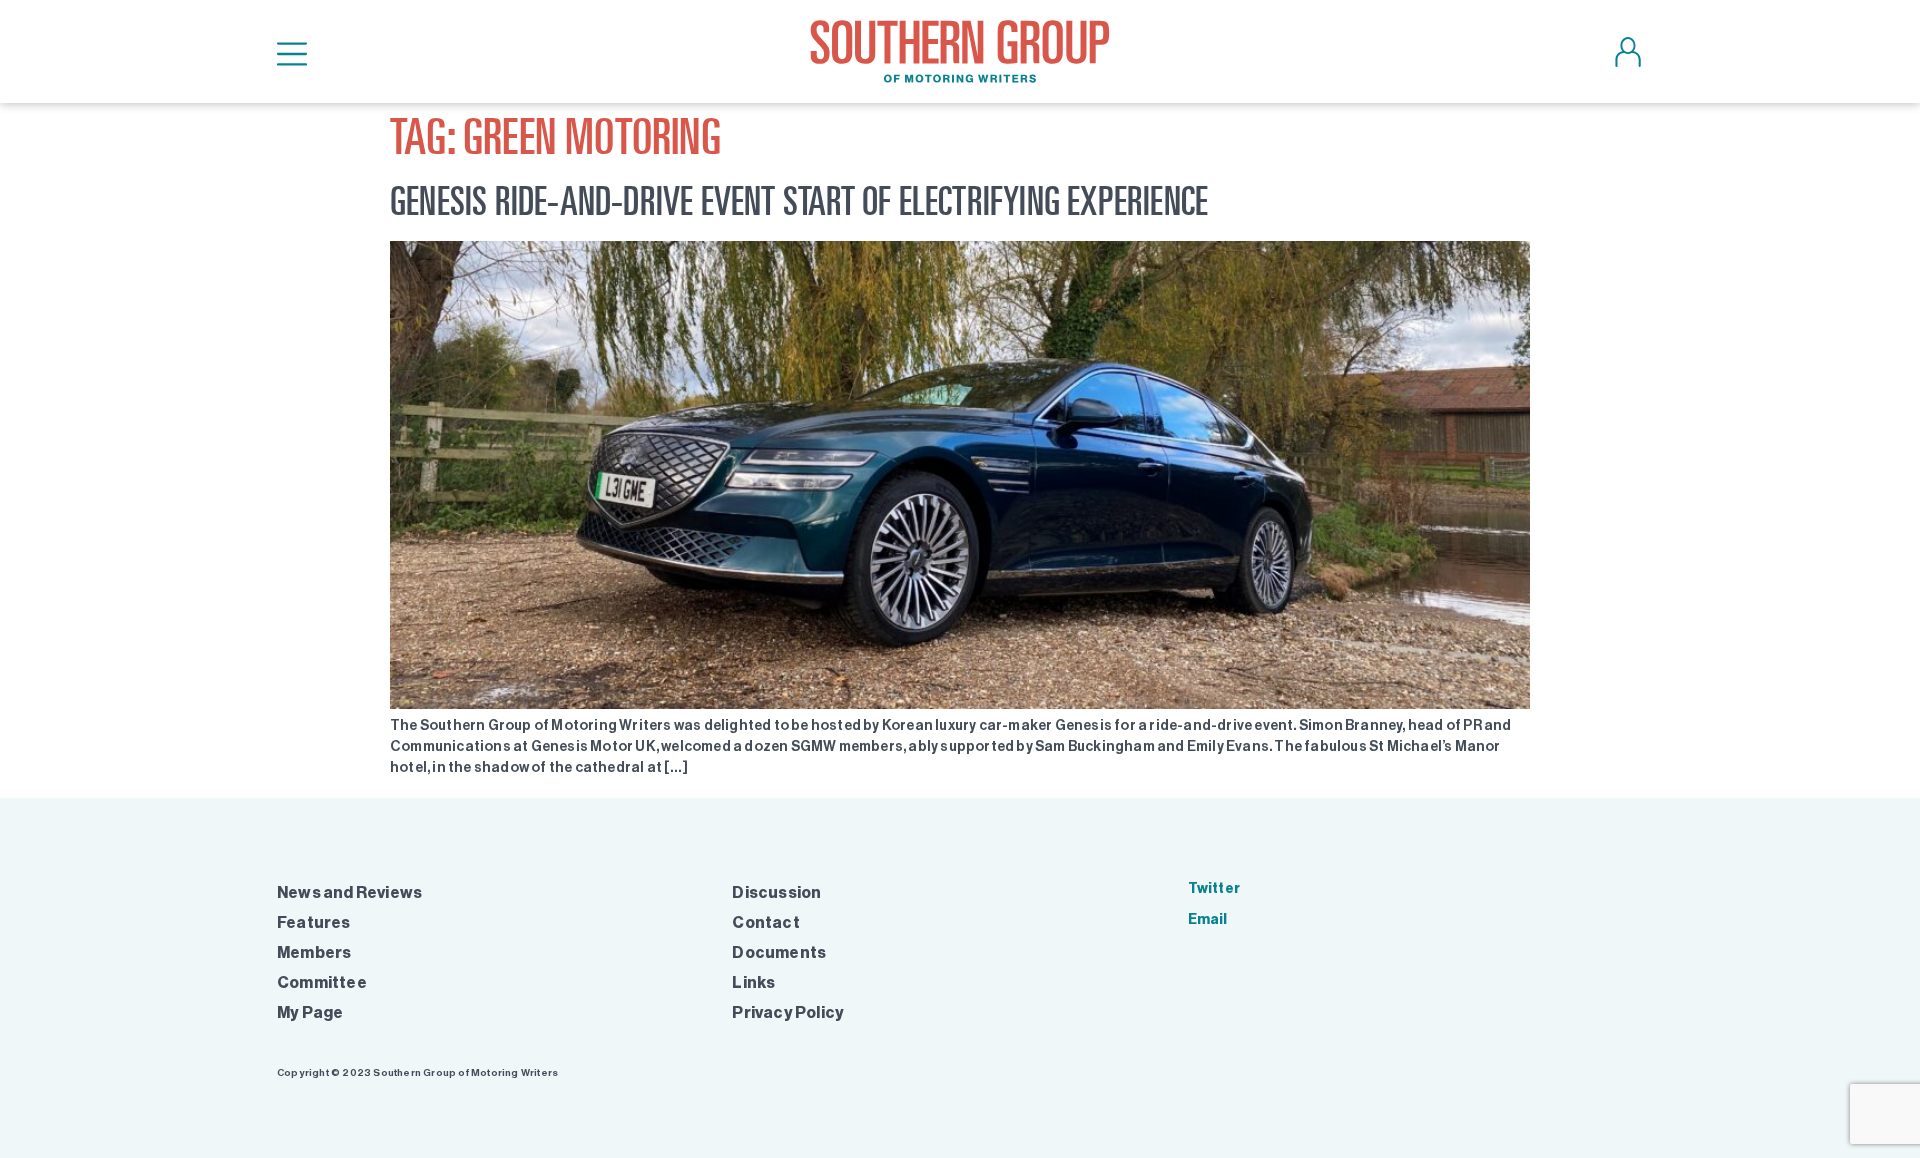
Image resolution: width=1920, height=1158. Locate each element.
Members (314, 952)
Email (1208, 919)
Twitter (1214, 888)
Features (314, 922)
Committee (322, 982)
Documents (779, 952)
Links (753, 982)
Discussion (776, 892)
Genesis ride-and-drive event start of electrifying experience (799, 200)
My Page (310, 1012)
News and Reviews (349, 892)
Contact (765, 922)
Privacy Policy (788, 1012)
